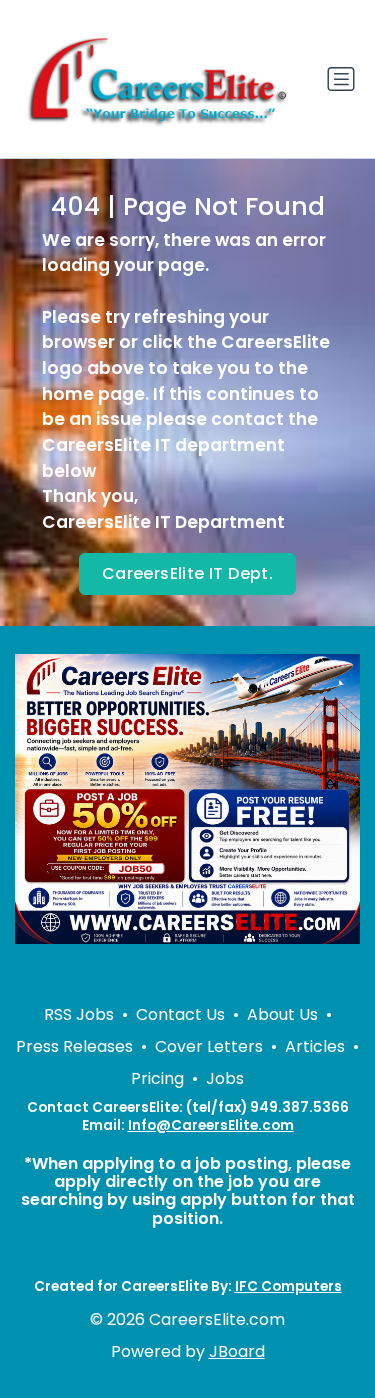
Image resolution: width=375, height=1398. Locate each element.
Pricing (157, 1078)
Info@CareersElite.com (211, 1125)
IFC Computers (288, 1286)
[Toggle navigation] (341, 79)
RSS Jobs (79, 1014)
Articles (315, 1046)
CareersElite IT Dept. (187, 573)
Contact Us (180, 1014)
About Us (282, 1014)
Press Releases (74, 1046)
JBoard (237, 1351)
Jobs (225, 1078)
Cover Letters (209, 1046)
